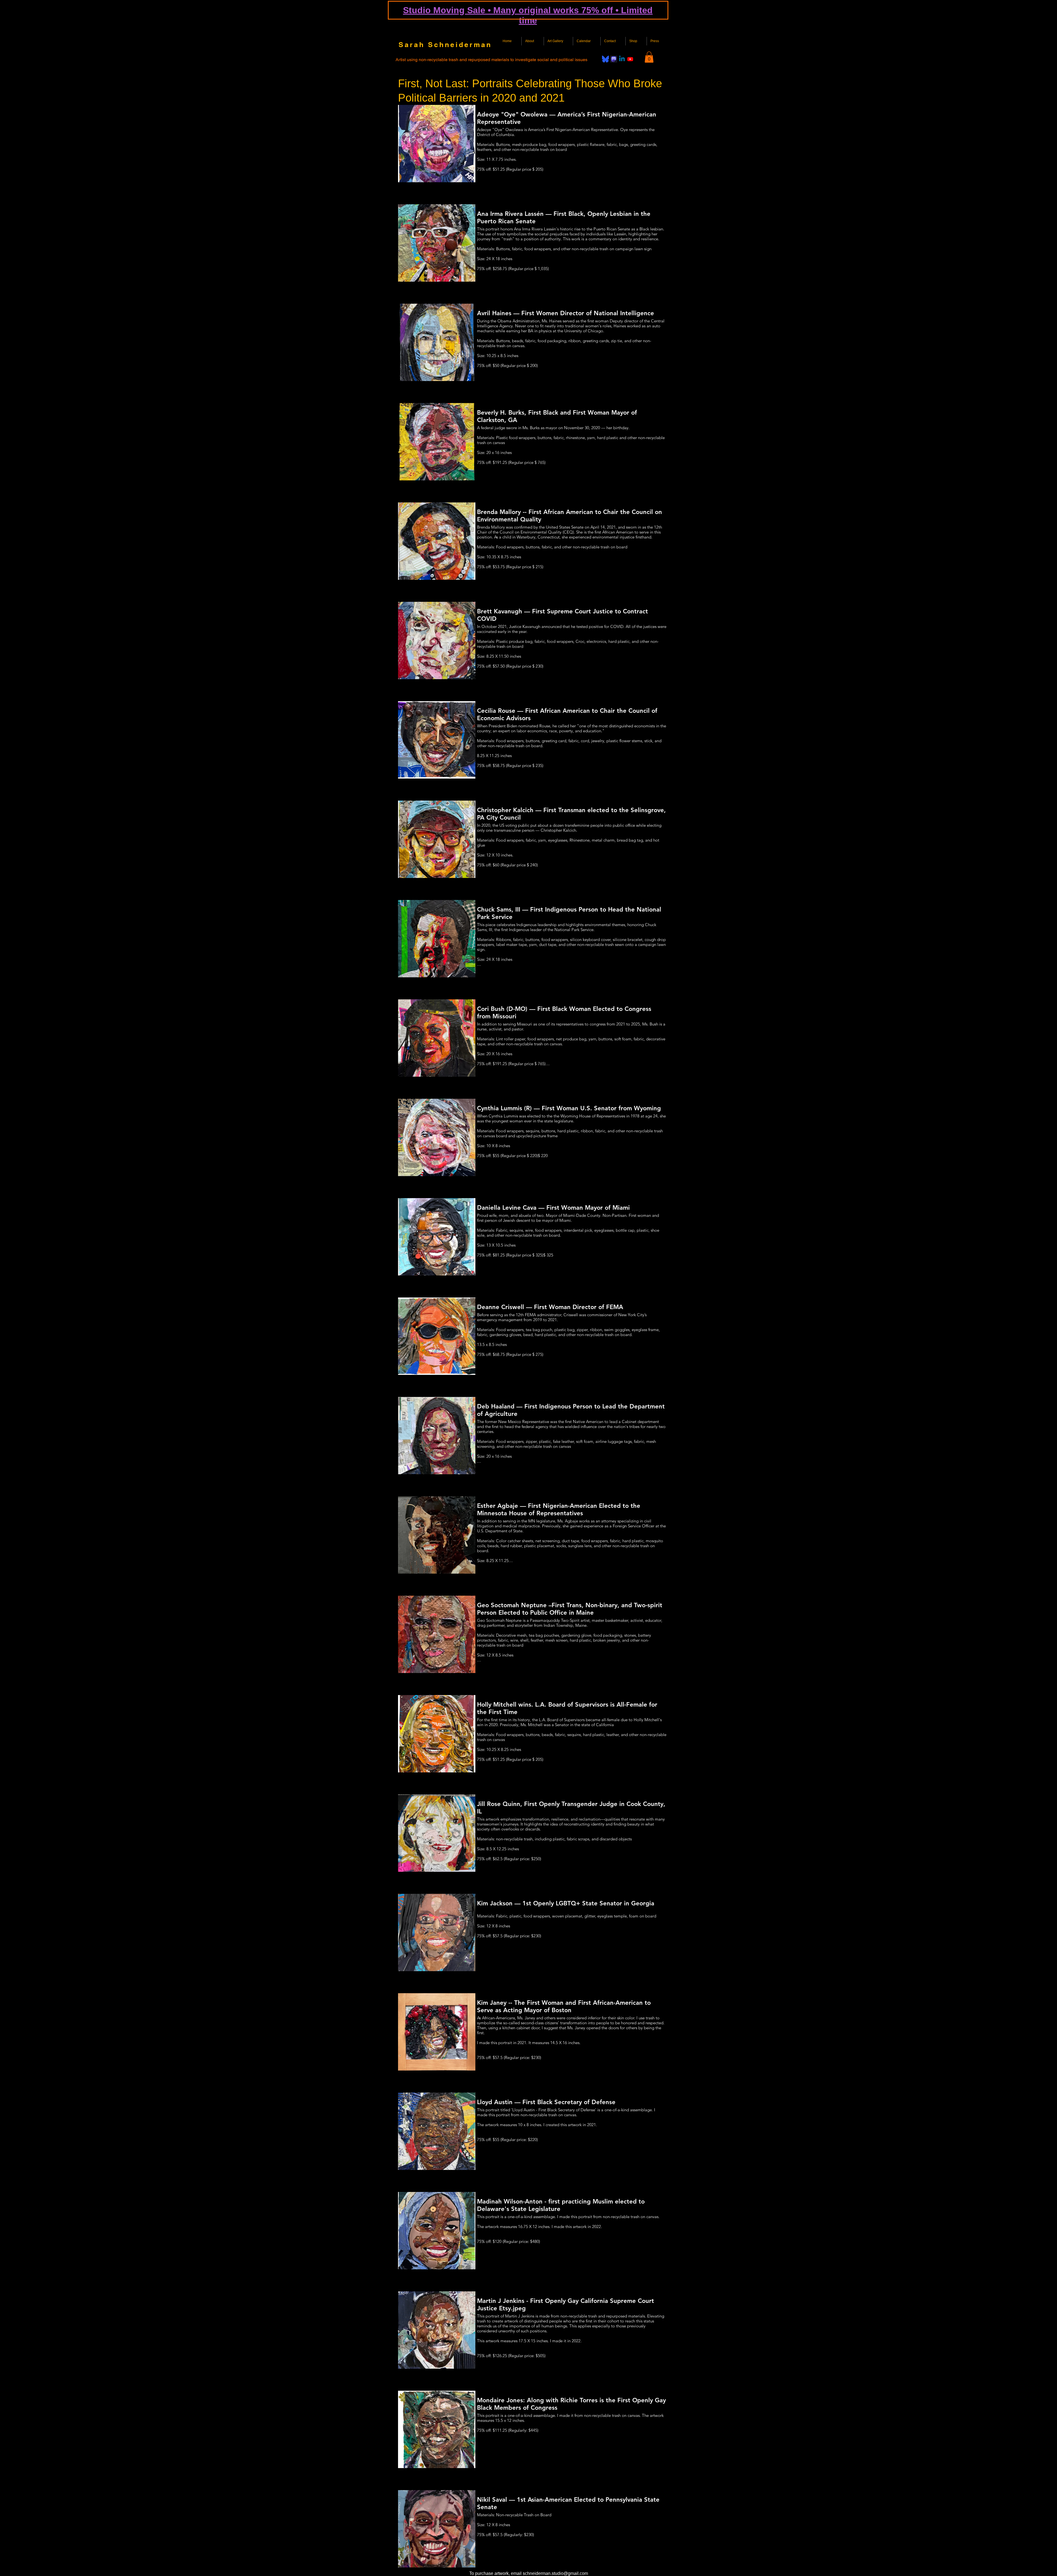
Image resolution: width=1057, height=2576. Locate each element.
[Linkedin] (622, 59)
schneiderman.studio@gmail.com (555, 2573)
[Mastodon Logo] (614, 59)
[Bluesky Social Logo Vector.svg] (605, 59)
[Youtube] (630, 59)
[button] (649, 57)
